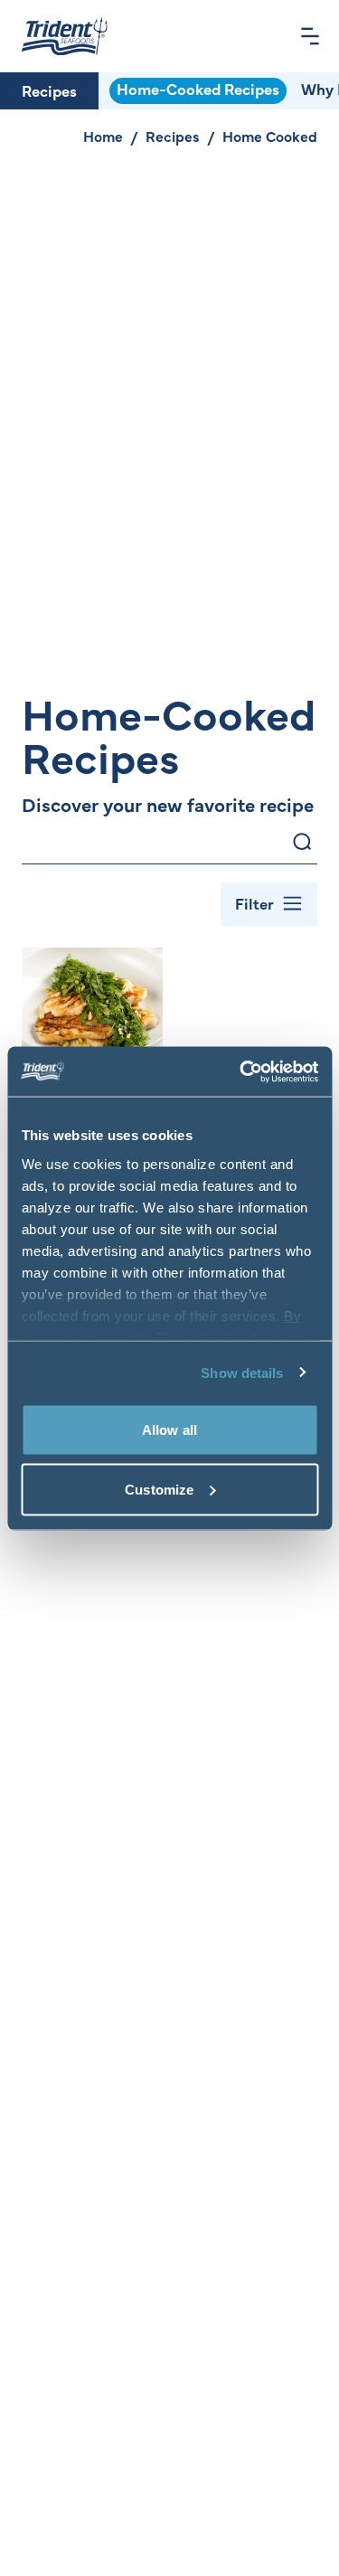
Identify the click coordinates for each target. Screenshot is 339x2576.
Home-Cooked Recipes (198, 89)
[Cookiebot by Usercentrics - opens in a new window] (241, 1071)
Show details (242, 1372)
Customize (159, 1489)
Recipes (49, 90)
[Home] (65, 36)
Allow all (169, 1430)
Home (103, 136)
